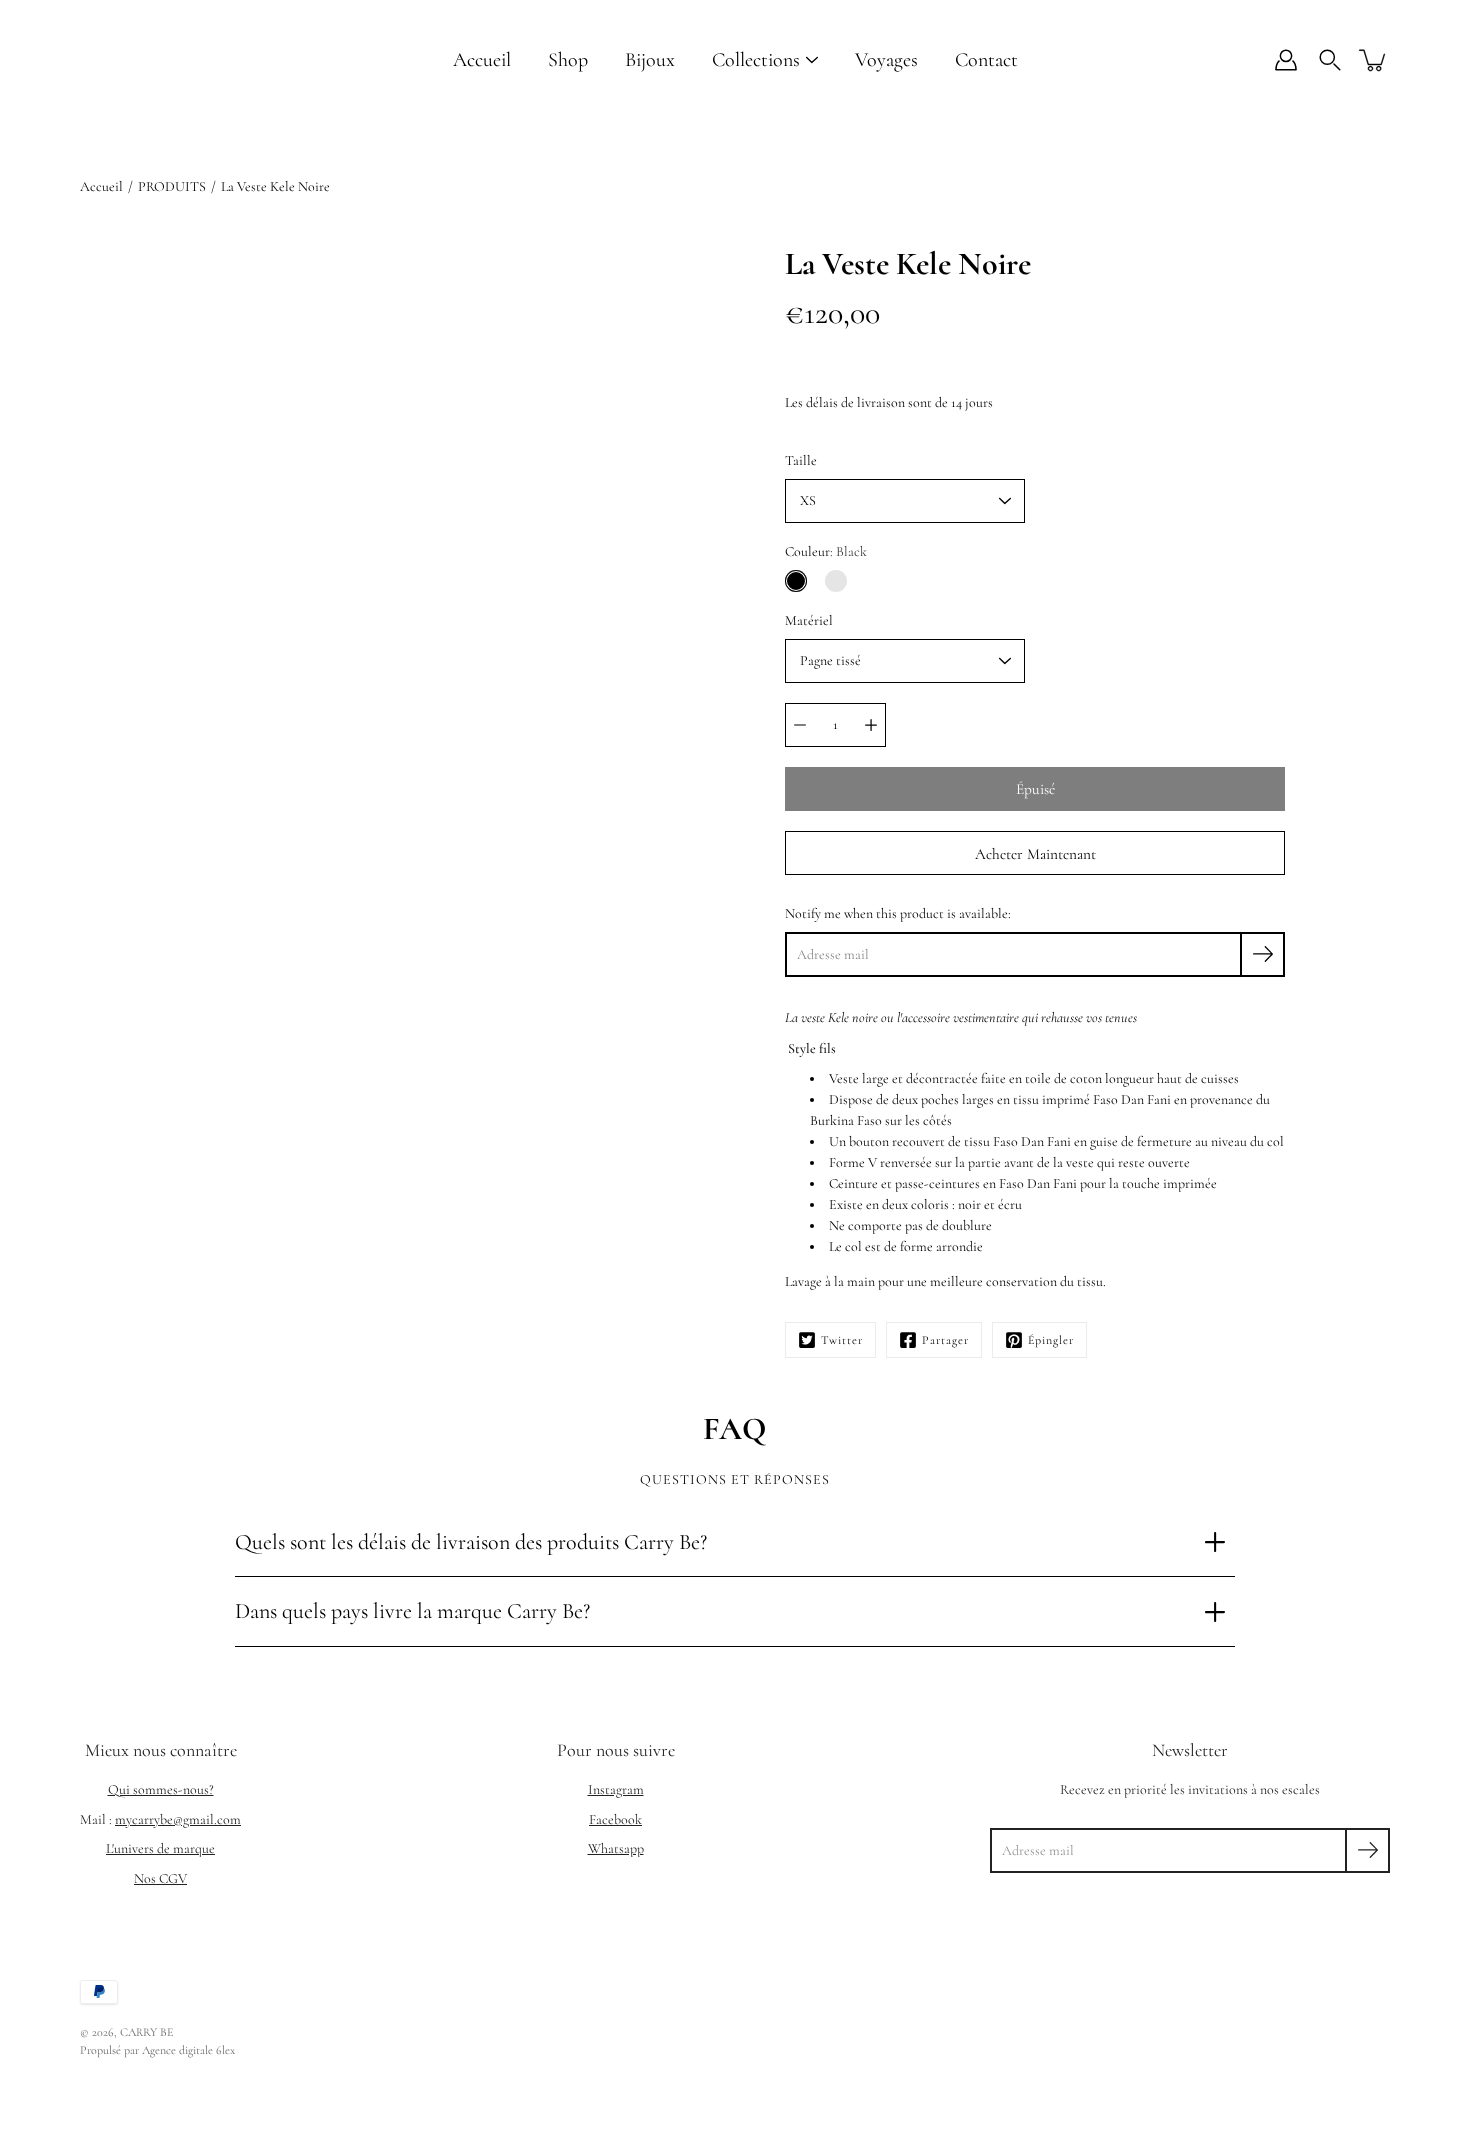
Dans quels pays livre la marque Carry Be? (412, 1611)
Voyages (886, 60)
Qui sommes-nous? (161, 1789)
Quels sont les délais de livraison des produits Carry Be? (471, 1542)
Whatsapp (616, 1848)
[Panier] (1374, 60)
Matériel (809, 620)
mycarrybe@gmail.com (178, 1819)
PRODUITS (172, 186)
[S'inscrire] (1262, 954)
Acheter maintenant (1035, 854)
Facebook (615, 1819)
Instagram (616, 1789)
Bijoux (650, 60)
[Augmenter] (871, 725)
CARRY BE (146, 2032)
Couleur (826, 551)
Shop (568, 60)
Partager (945, 1340)
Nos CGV (160, 1878)
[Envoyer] (1367, 1850)
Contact (986, 60)
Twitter (842, 1340)
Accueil (482, 60)
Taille (801, 460)
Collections (756, 60)
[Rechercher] (1330, 60)
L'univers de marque (160, 1848)
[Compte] (1286, 60)
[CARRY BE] (130, 60)
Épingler (1051, 1340)
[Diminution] (800, 725)
